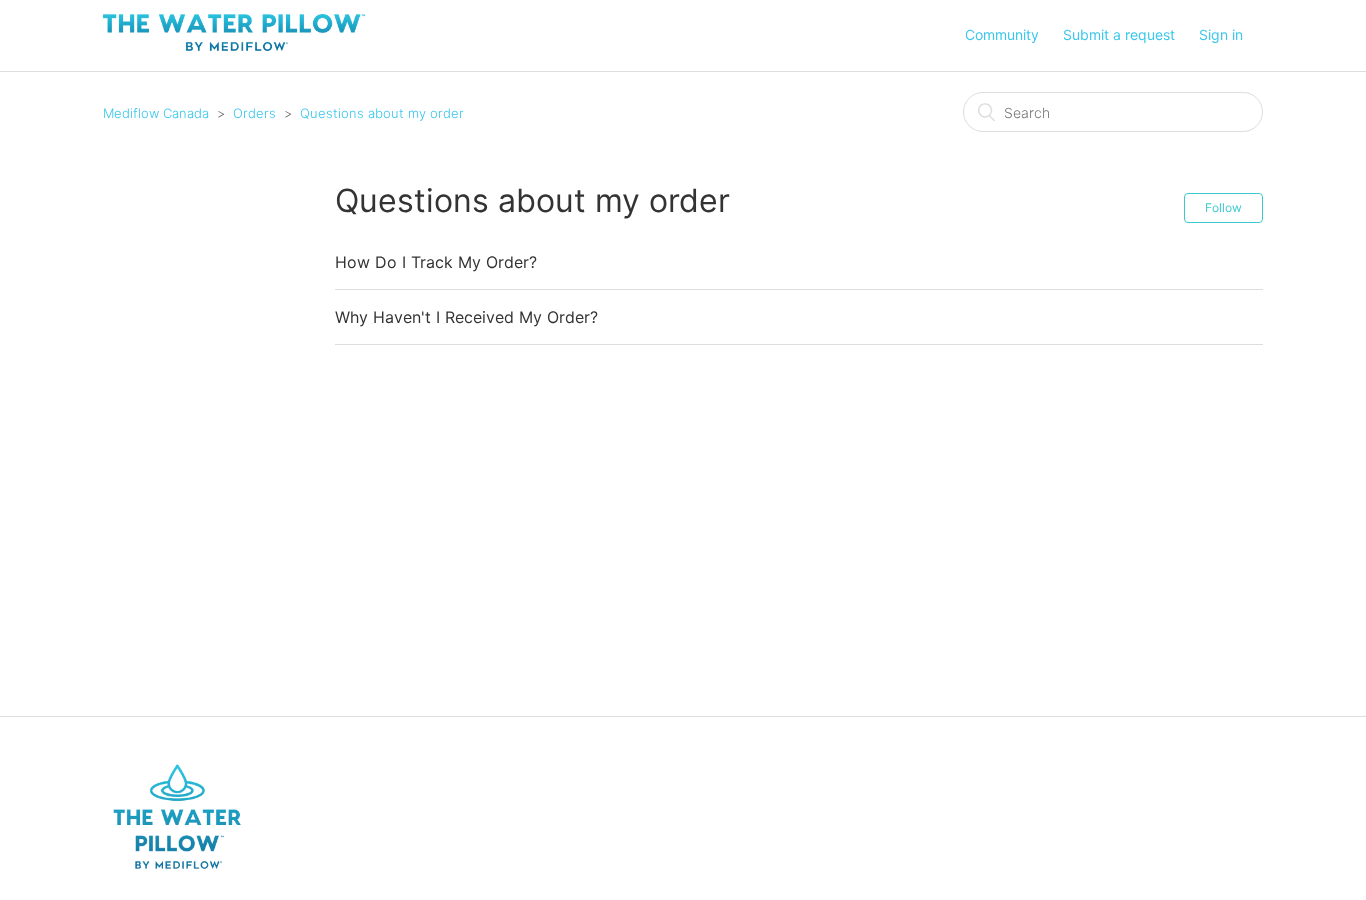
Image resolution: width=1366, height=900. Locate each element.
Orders (254, 113)
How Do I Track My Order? (436, 262)
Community (1002, 34)
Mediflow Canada (156, 113)
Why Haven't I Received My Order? (466, 317)
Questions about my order (382, 113)
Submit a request (1119, 34)
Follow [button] (1223, 207)
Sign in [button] (1221, 34)
